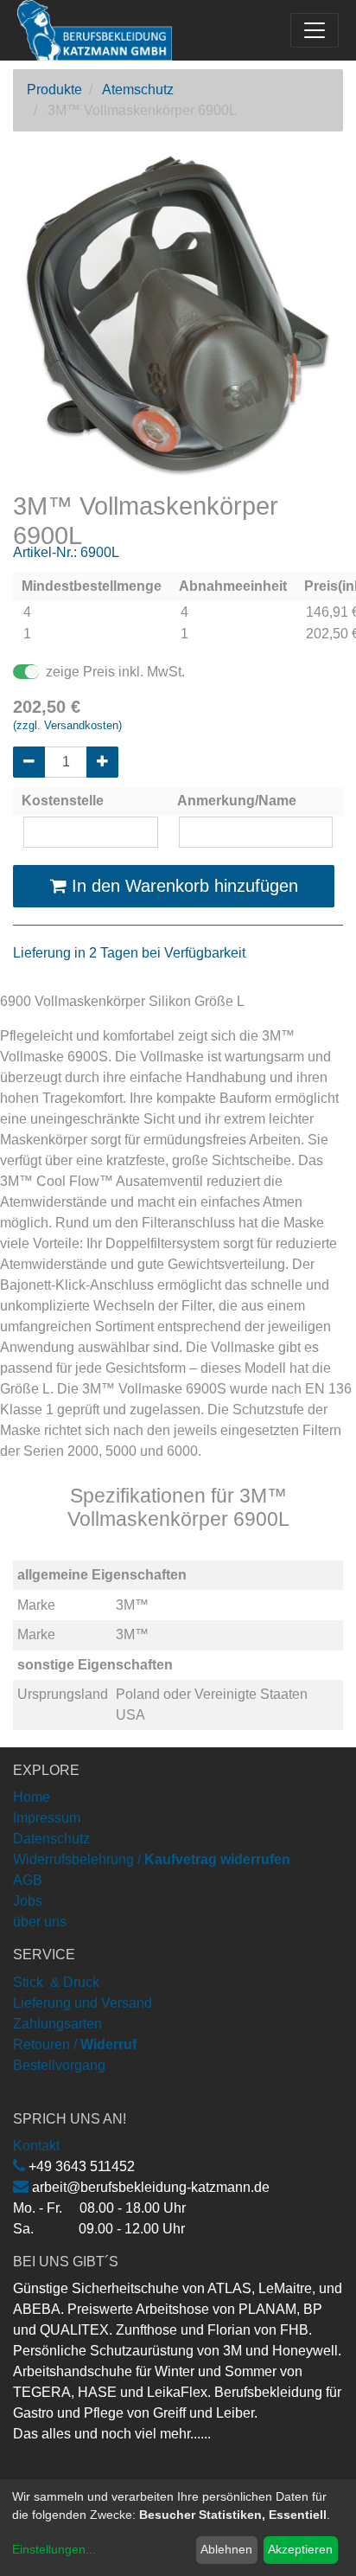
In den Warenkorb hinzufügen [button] (182, 886)
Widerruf (108, 2044)
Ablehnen (226, 2549)
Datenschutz (51, 1839)
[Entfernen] (29, 762)
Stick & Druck (56, 1982)
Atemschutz (138, 90)
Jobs (28, 1901)
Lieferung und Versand (83, 2003)
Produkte (54, 90)
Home (32, 1797)
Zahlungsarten (57, 2024)
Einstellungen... (54, 2549)
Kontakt (36, 2146)
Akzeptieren (300, 2549)
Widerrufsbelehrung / (152, 1859)
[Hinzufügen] (102, 762)
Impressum (47, 1818)
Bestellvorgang (59, 2065)
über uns (40, 1922)
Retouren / (45, 2044)
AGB (28, 1880)
